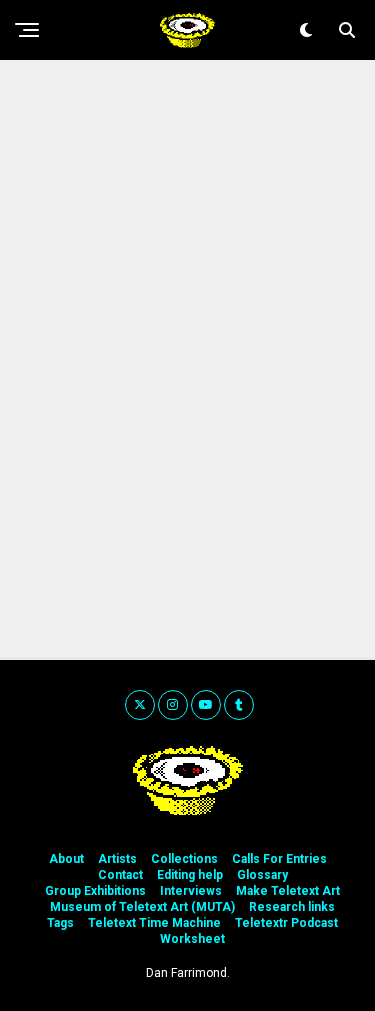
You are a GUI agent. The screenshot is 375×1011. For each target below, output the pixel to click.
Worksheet (192, 939)
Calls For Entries (279, 859)
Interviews (191, 891)
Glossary (262, 875)
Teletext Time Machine (154, 923)
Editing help (190, 875)
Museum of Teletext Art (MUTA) (142, 907)
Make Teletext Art (288, 891)
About (66, 859)
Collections (184, 859)
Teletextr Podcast (286, 923)
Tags (60, 923)
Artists (117, 859)
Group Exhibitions (95, 891)
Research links (292, 907)
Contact (120, 875)
